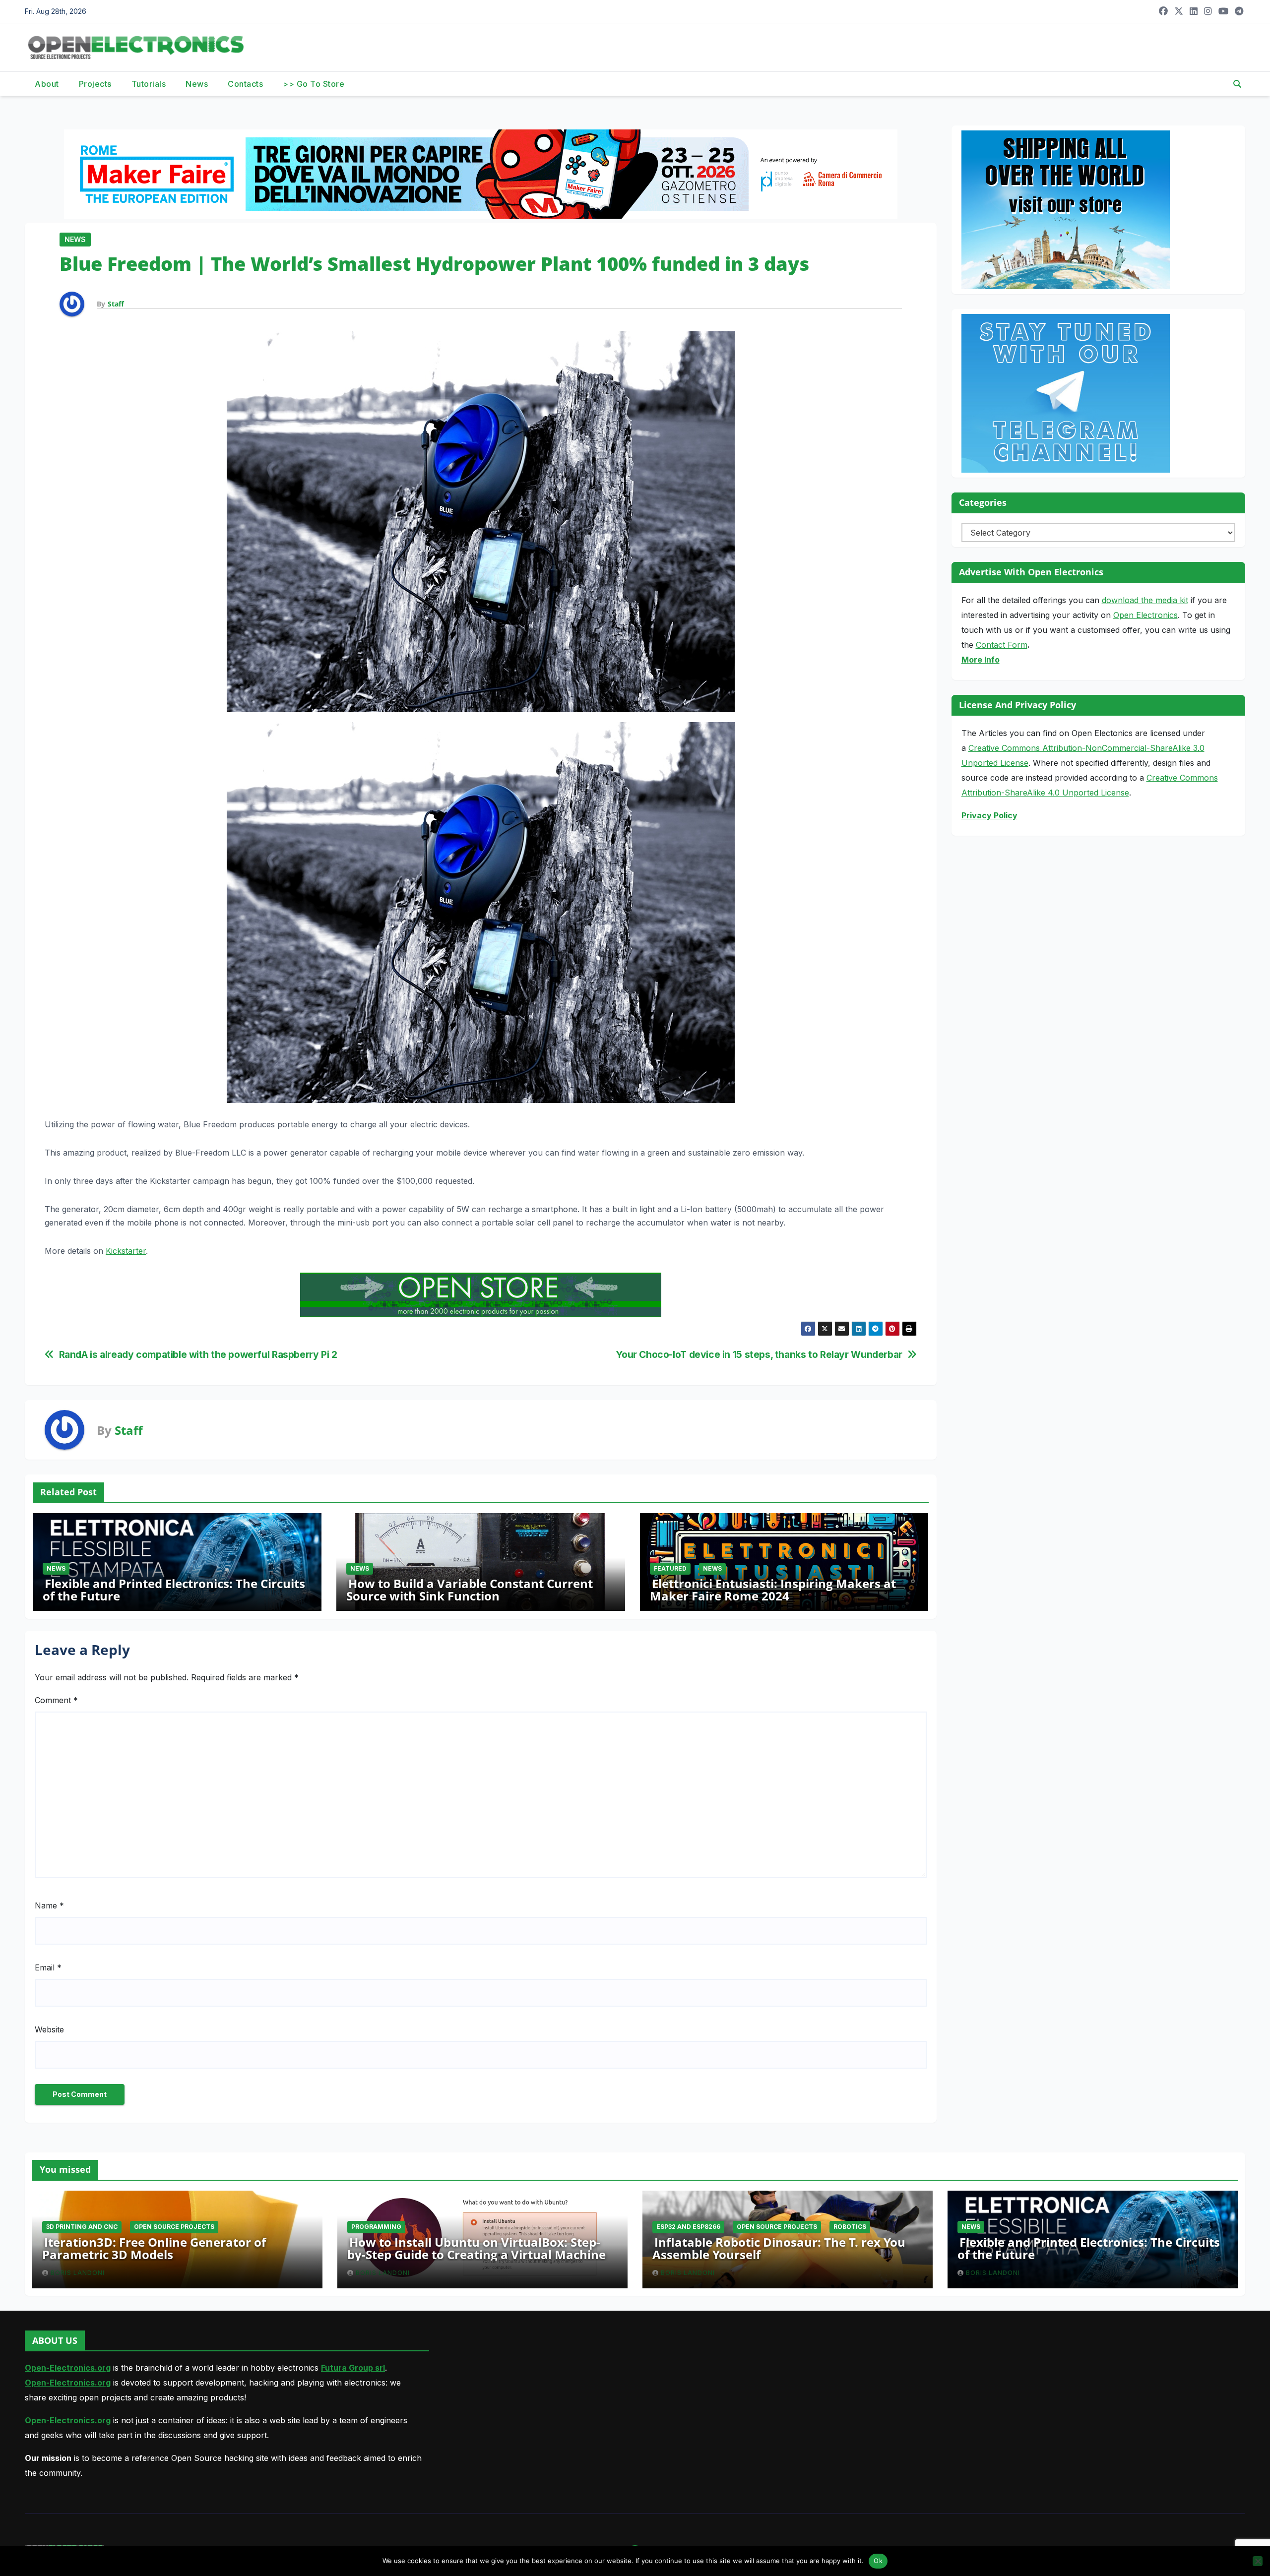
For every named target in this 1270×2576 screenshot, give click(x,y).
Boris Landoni (78, 2273)
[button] (1237, 84)
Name (49, 1905)
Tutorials (149, 84)
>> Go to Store (314, 84)
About (47, 84)
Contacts (245, 84)
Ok (878, 2561)
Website (49, 2029)
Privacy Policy (989, 815)
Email (48, 1967)
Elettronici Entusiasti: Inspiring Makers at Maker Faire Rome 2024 (773, 1590)
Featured (670, 1568)
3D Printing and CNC (82, 2227)
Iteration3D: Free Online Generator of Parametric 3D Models (154, 2248)
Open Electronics (1145, 615)
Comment (56, 1700)
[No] (1258, 2561)
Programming (376, 2227)
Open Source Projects (174, 2227)
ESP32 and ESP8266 (688, 2227)
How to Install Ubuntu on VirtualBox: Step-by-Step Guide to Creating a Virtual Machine (476, 2248)
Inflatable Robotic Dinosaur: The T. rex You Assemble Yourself (779, 2248)
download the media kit (1145, 600)
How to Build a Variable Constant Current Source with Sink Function (470, 1590)
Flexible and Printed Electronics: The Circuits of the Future (174, 1590)
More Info (981, 660)
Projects (95, 84)
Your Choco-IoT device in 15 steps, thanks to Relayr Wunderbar (759, 1355)
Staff (116, 304)
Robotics (850, 2227)
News (197, 84)
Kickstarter (126, 1251)
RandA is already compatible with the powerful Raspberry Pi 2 (198, 1355)
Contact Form (1002, 645)
